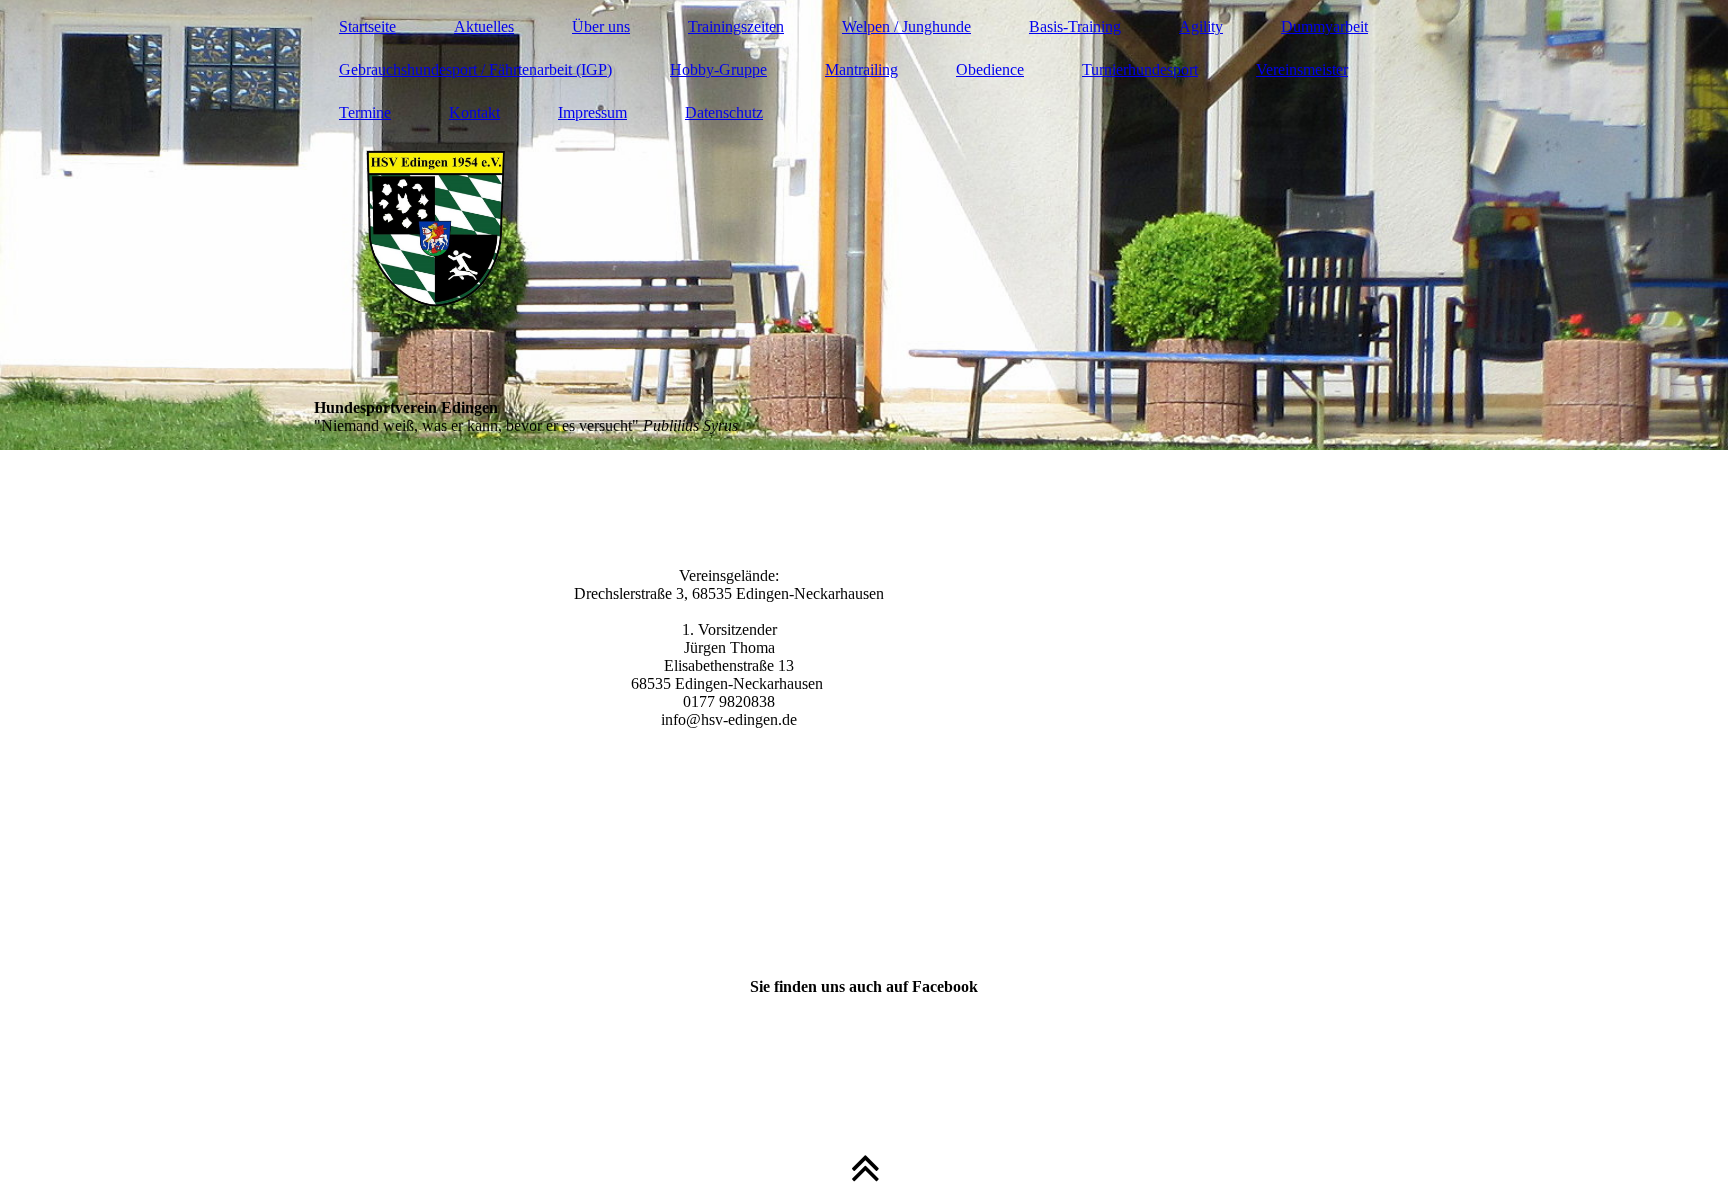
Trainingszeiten (736, 26)
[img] (864, 225)
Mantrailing (861, 69)
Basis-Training (1075, 26)
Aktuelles (484, 26)
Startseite (367, 26)
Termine (365, 112)
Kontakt (474, 112)
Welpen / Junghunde (906, 26)
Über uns (601, 26)
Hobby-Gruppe (718, 69)
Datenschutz (724, 112)
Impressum (592, 112)
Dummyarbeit (1324, 26)
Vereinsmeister (1302, 69)
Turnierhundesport (1140, 69)
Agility (1201, 26)
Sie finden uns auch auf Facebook (864, 986)
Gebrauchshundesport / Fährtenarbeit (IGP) (475, 69)
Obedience (990, 69)
